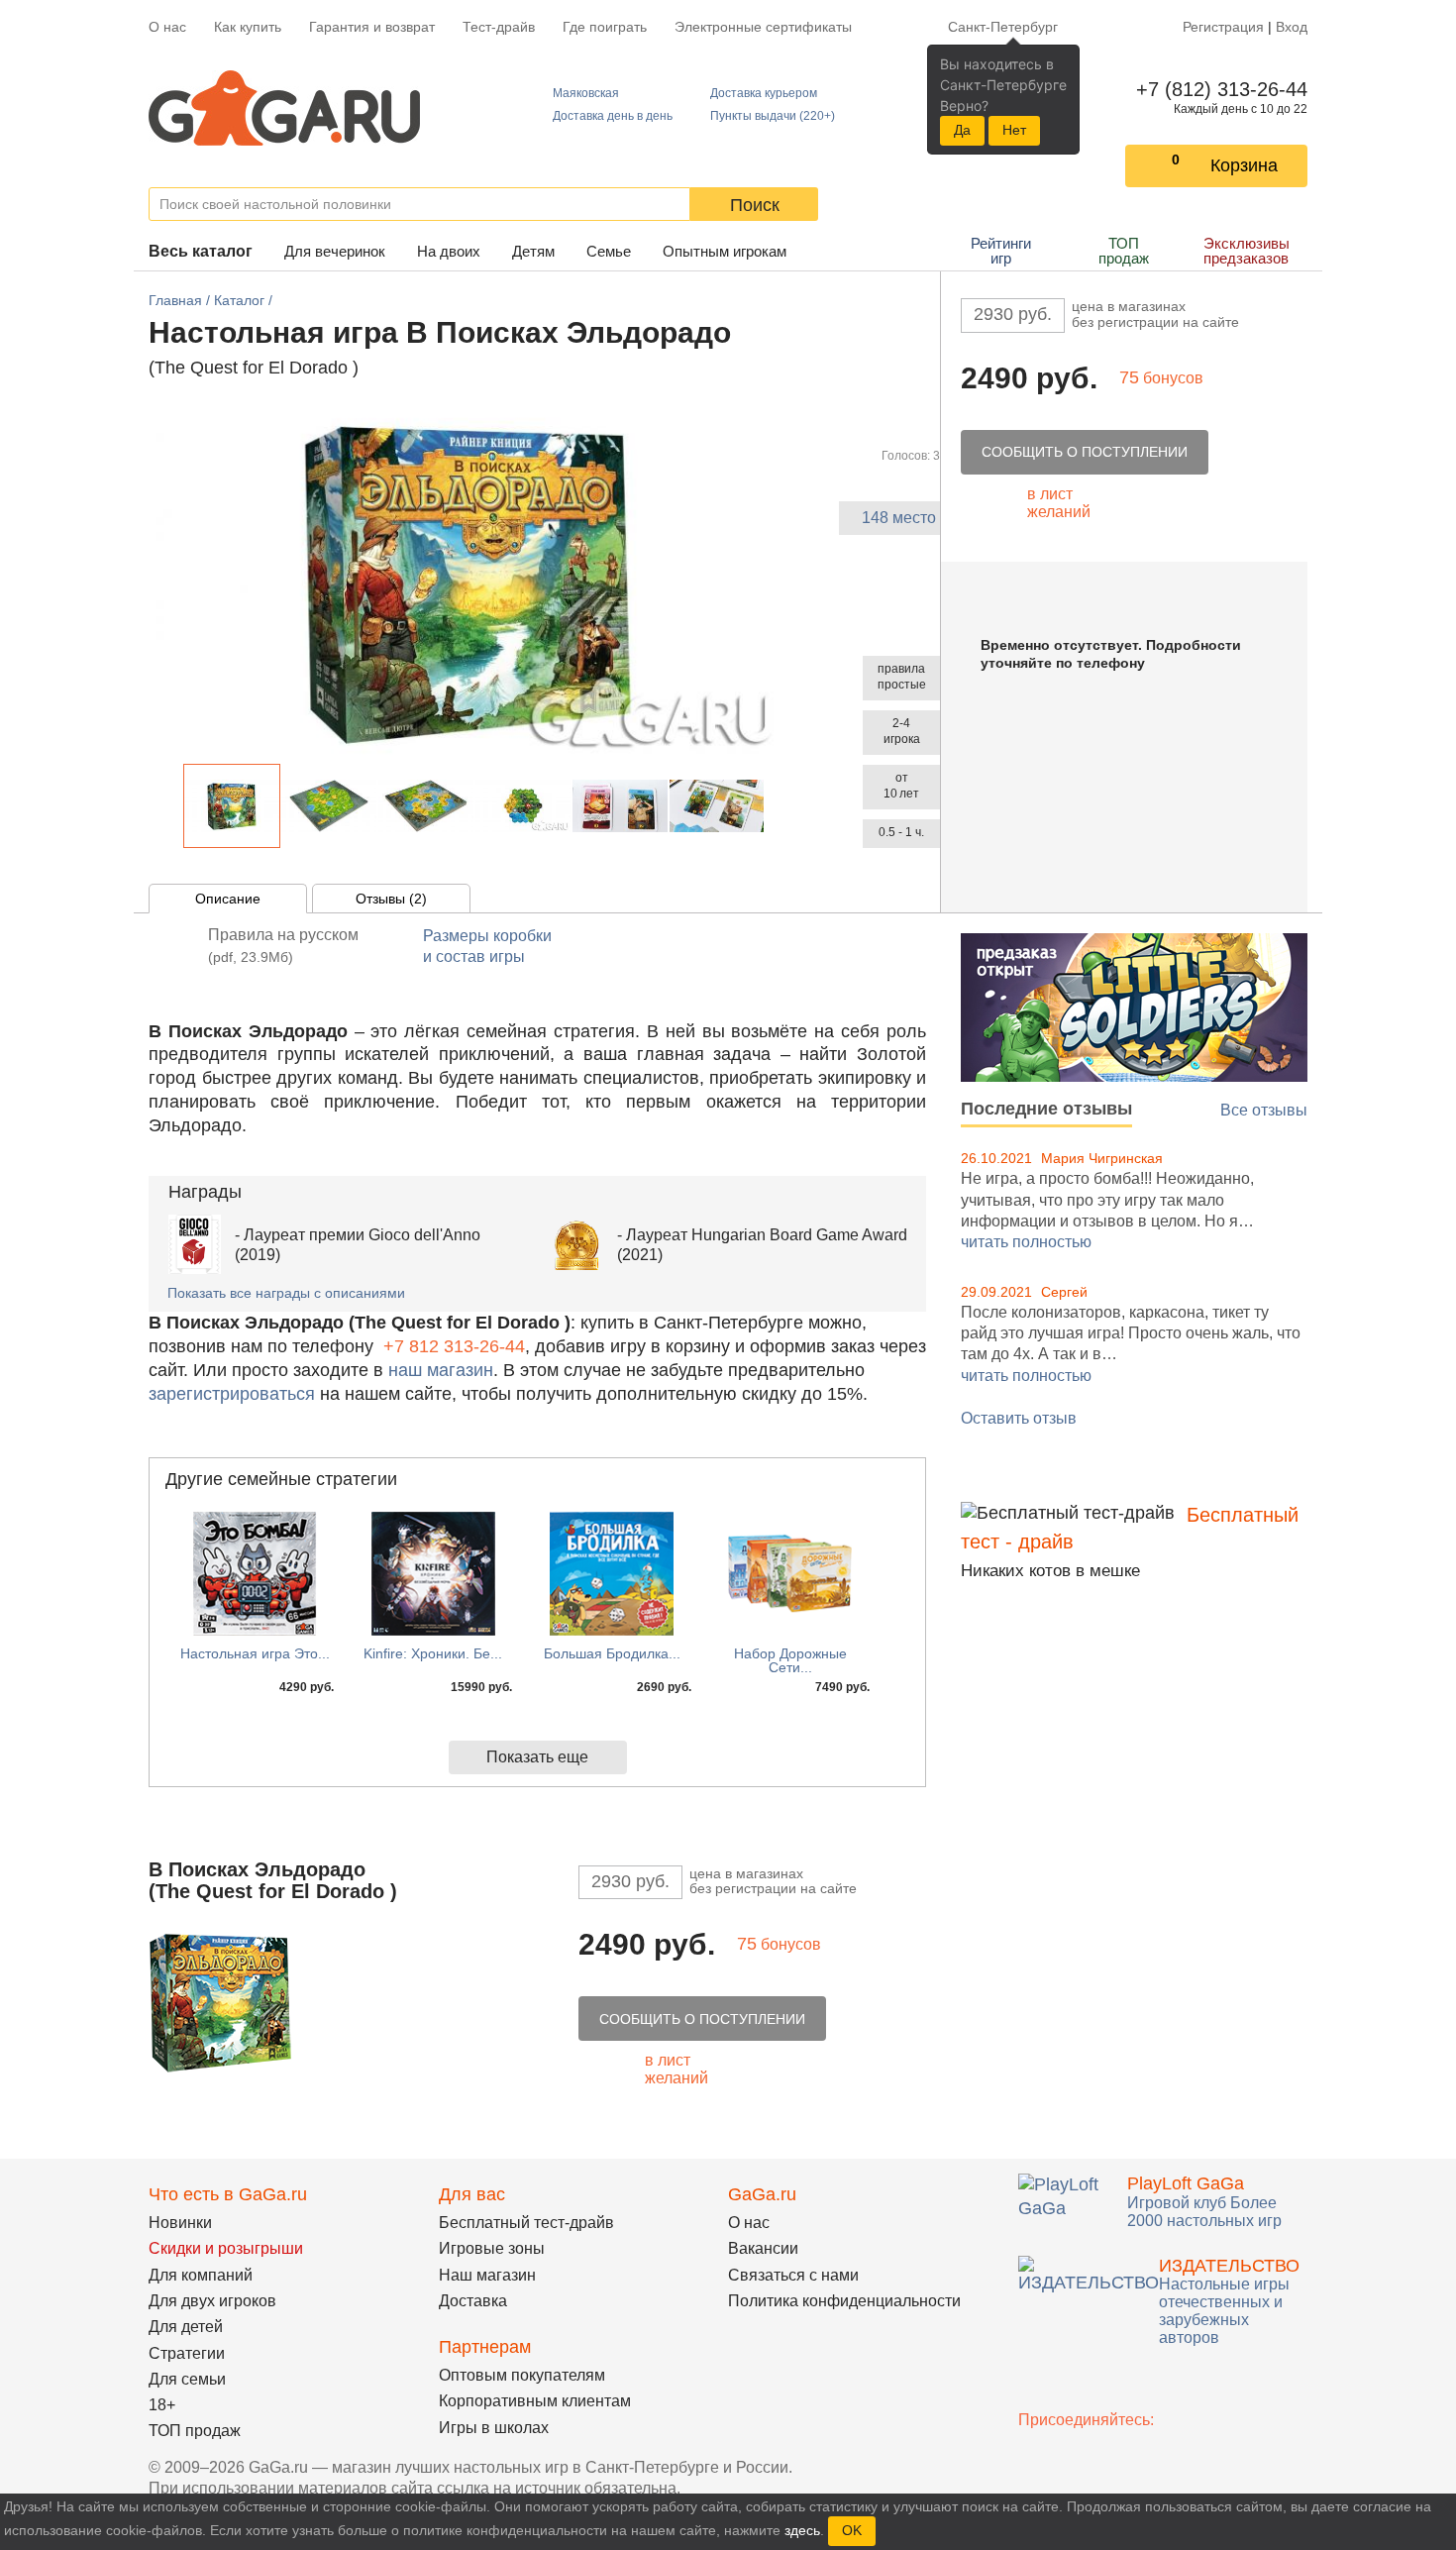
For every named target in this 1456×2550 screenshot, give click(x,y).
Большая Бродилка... (612, 1653)
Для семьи (187, 2379)
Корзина (1244, 165)
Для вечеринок (335, 251)
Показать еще (537, 1757)
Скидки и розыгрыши (226, 2248)
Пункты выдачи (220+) (773, 116)
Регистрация (1223, 27)
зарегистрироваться (232, 1394)
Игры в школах (494, 2428)
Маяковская (586, 93)
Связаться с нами (793, 2275)
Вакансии (763, 2248)
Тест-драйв (499, 27)
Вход (1292, 27)
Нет (1014, 130)
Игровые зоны (492, 2248)
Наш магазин (487, 2275)
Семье (609, 251)
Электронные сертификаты (763, 27)
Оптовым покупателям (522, 2375)
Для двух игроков (212, 2301)
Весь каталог (201, 251)
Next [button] (776, 806)
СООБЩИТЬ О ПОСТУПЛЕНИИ (1085, 452)
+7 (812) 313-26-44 (1218, 89)
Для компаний (201, 2275)
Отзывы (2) (391, 899)
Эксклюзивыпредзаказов (1247, 251)
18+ (162, 2405)
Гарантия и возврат (372, 27)
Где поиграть (605, 27)
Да (962, 130)
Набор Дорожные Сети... (790, 1660)
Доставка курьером (764, 93)
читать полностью (1026, 1242)
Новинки (180, 2223)
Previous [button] (172, 806)
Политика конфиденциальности (844, 2301)
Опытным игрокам (725, 251)
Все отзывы (1264, 1110)
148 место (899, 518)
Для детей (186, 2327)
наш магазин (441, 1370)
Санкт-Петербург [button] (1003, 27)
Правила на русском (283, 946)
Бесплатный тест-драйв (526, 2223)
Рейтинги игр (1001, 251)
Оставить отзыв (1019, 1418)
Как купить (248, 27)
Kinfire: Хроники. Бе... (433, 1653)
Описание (228, 899)
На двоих (449, 251)
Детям (533, 251)
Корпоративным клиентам (535, 2401)
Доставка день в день (613, 116)
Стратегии (187, 2353)
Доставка (473, 2301)
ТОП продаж (1124, 251)
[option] (232, 806)
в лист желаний (1059, 503)
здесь (802, 2530)
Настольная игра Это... (255, 1653)
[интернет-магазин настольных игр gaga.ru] (284, 106)
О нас (167, 27)
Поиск (755, 205)
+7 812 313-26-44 (454, 1346)
